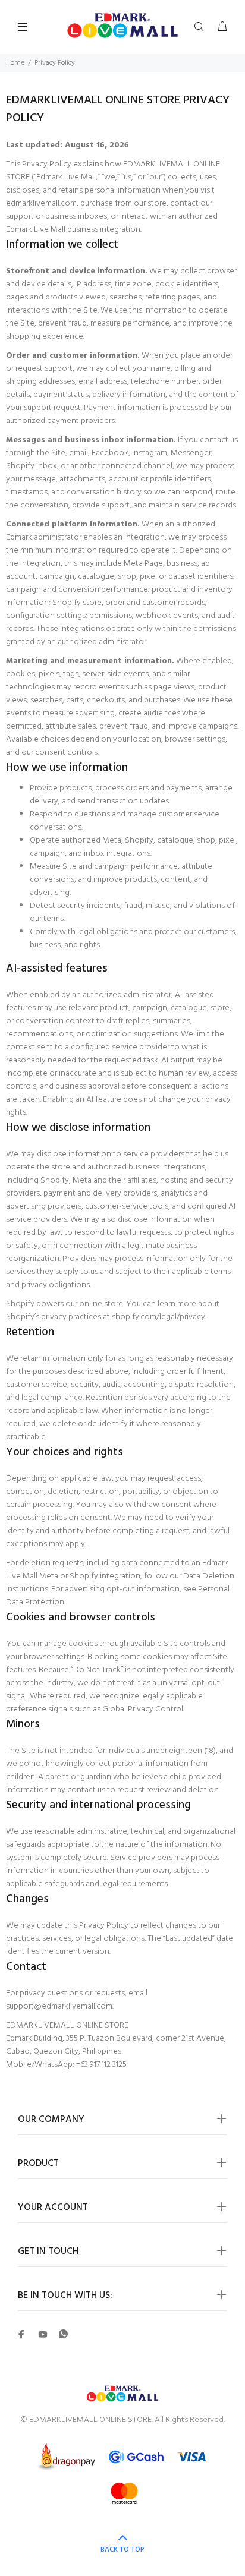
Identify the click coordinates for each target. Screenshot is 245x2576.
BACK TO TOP (122, 2550)
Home (15, 63)
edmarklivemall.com (41, 204)
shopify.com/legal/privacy (158, 1317)
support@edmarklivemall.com (59, 2006)
